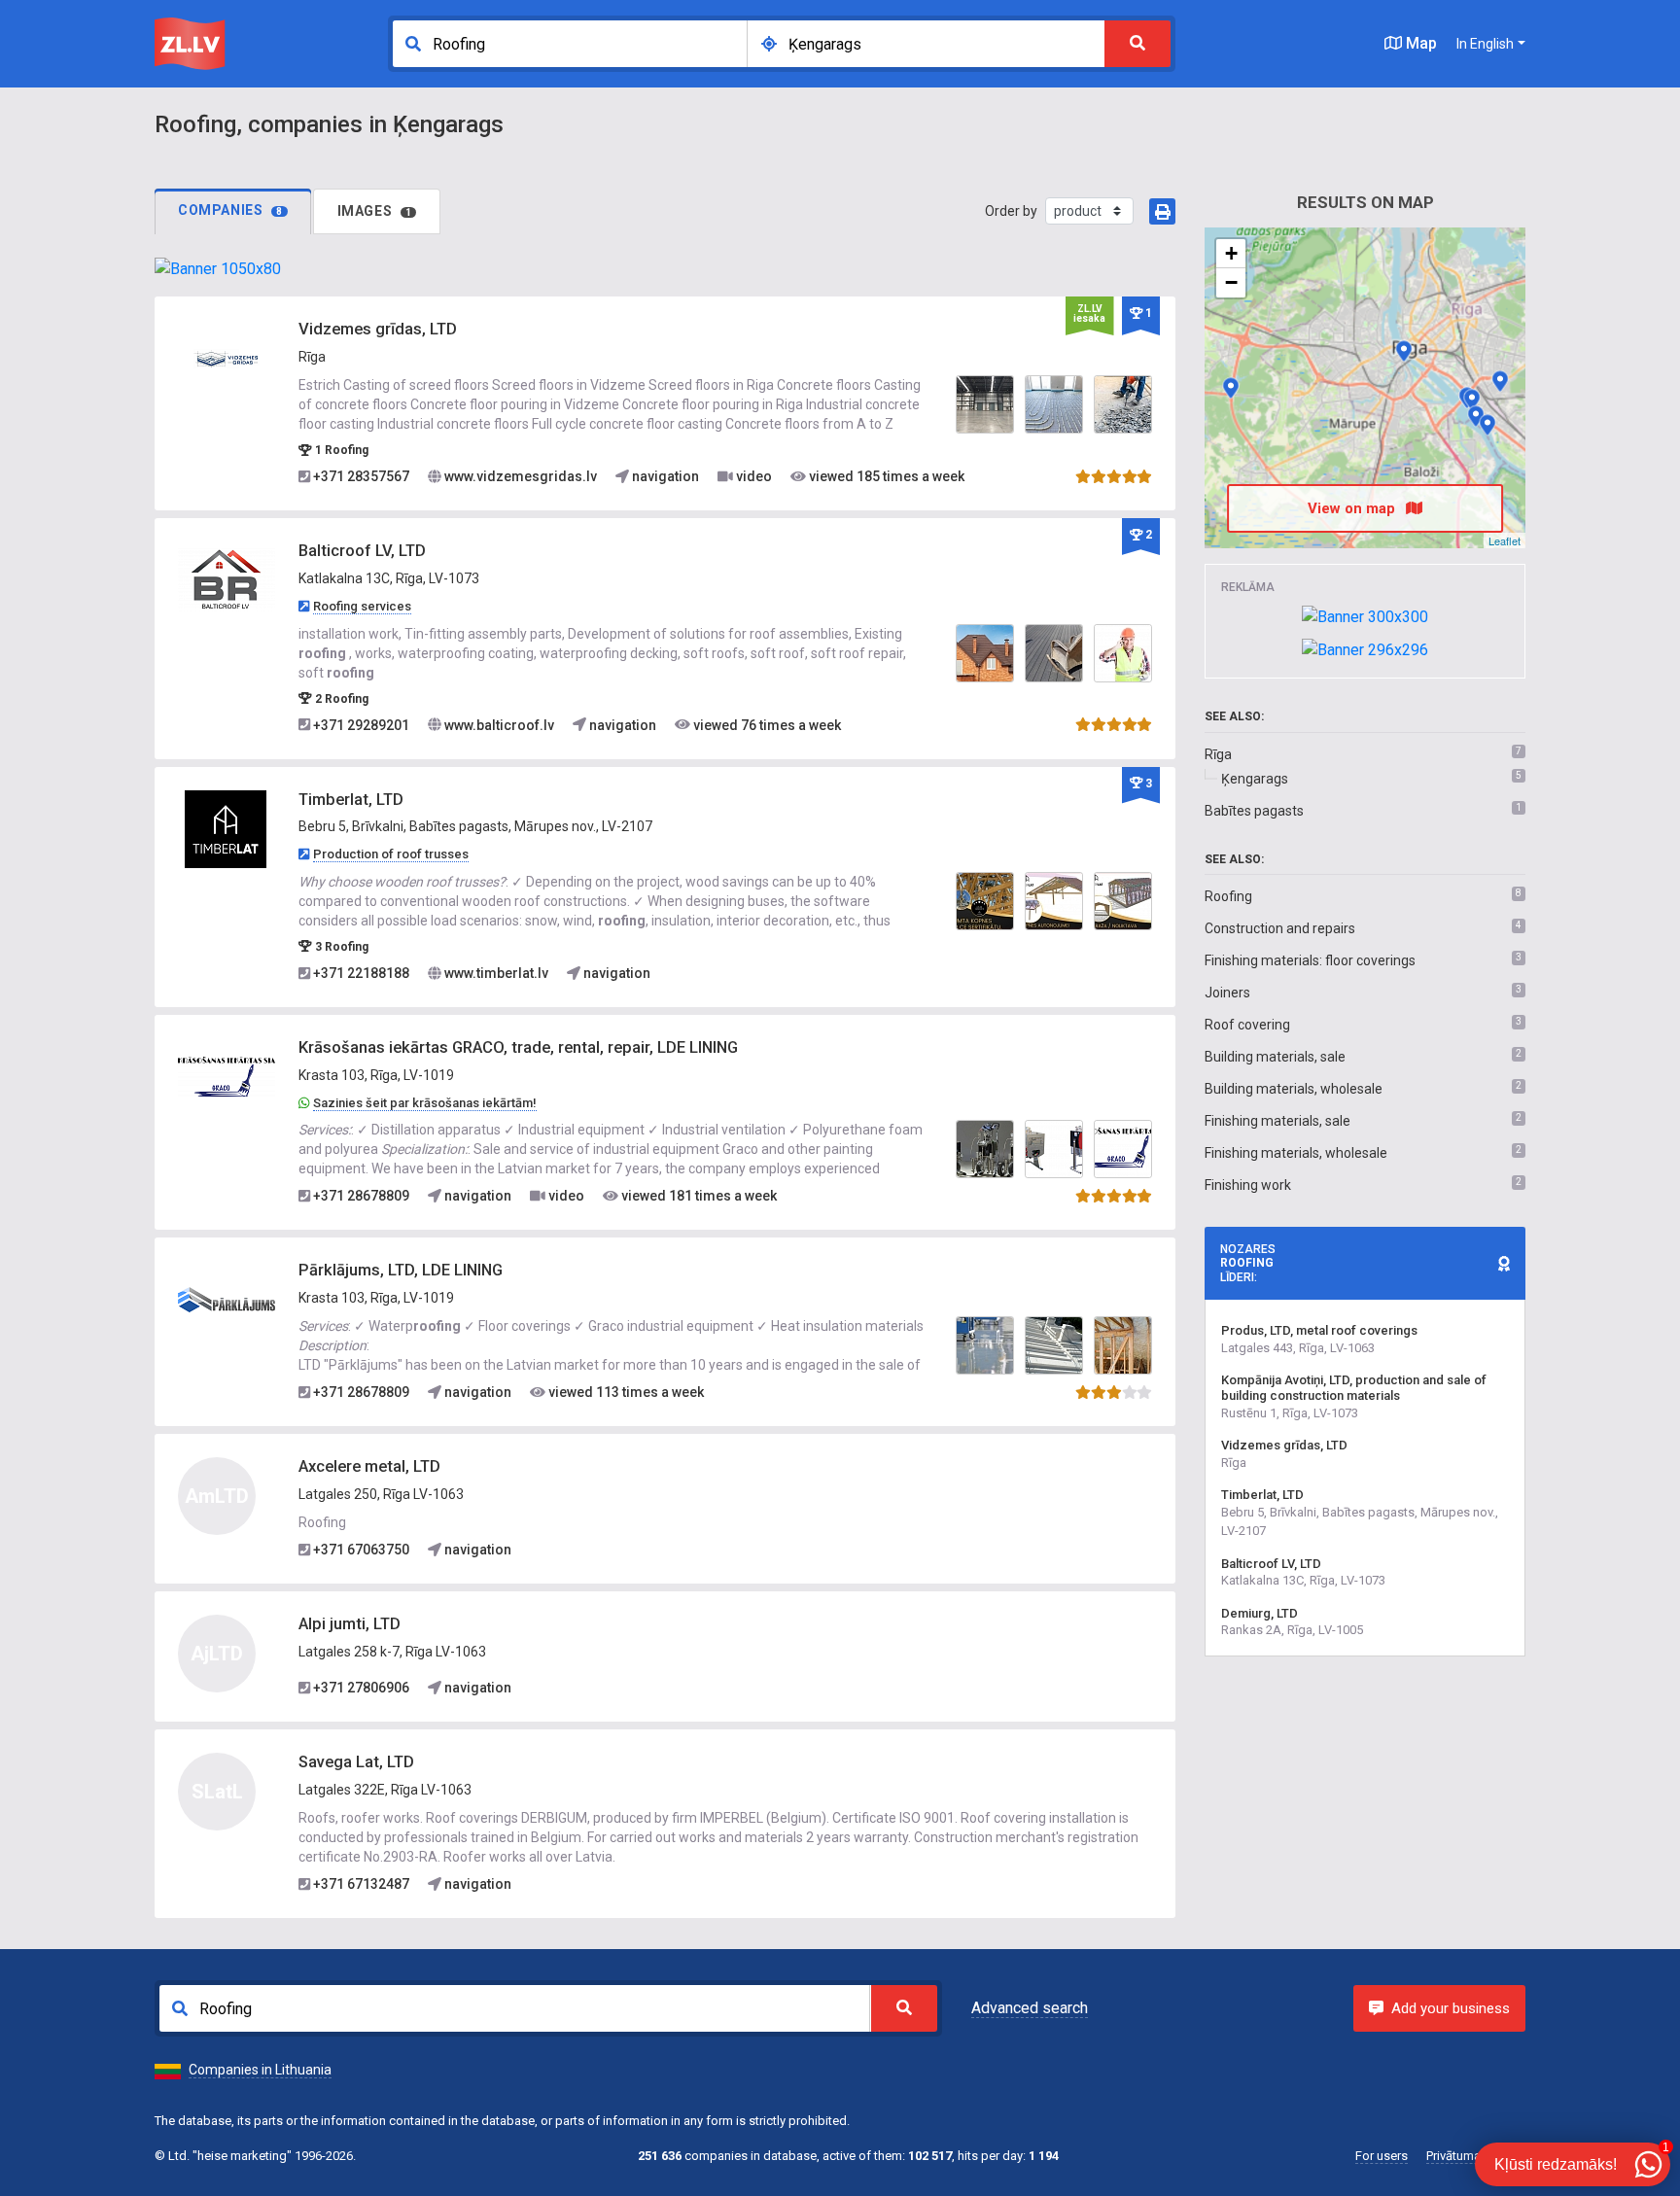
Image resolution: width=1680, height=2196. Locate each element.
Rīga (1218, 754)
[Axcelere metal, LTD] (1472, 400)
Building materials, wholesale (1294, 1089)
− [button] (1231, 282)
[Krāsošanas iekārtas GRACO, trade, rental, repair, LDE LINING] (227, 1076)
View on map (1353, 508)
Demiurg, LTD (1260, 1613)
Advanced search (1030, 2008)
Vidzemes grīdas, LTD (378, 329)
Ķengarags (1255, 779)
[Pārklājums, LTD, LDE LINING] (227, 1299)
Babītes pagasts (1254, 811)
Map (1419, 43)
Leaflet (1505, 540)
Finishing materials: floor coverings (1310, 960)
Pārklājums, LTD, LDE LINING (401, 1270)
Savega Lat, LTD (356, 1762)
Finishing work (1248, 1185)
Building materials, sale (1275, 1057)
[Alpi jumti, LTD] (1476, 416)
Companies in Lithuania (260, 2070)
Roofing (1228, 896)
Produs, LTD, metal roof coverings (1319, 1330)
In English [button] (1485, 44)
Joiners (1227, 993)
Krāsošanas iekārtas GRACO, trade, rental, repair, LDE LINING (518, 1047)
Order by (1011, 211)
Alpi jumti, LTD (350, 1624)
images (375, 211)
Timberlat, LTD (351, 800)
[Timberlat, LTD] (227, 827)
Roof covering (1247, 1025)
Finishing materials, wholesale (1296, 1153)
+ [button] (1231, 253)
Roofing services (362, 606)
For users (1382, 2156)
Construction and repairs (1280, 928)
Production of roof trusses (391, 854)
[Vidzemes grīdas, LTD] (227, 358)
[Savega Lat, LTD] (1487, 425)
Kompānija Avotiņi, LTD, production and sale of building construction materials (1354, 1388)
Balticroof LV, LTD (362, 551)
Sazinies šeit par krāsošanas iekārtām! (425, 1103)
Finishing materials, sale (1277, 1121)
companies (230, 210)
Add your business (1451, 2008)
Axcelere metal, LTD (369, 1466)
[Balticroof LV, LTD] (227, 579)
